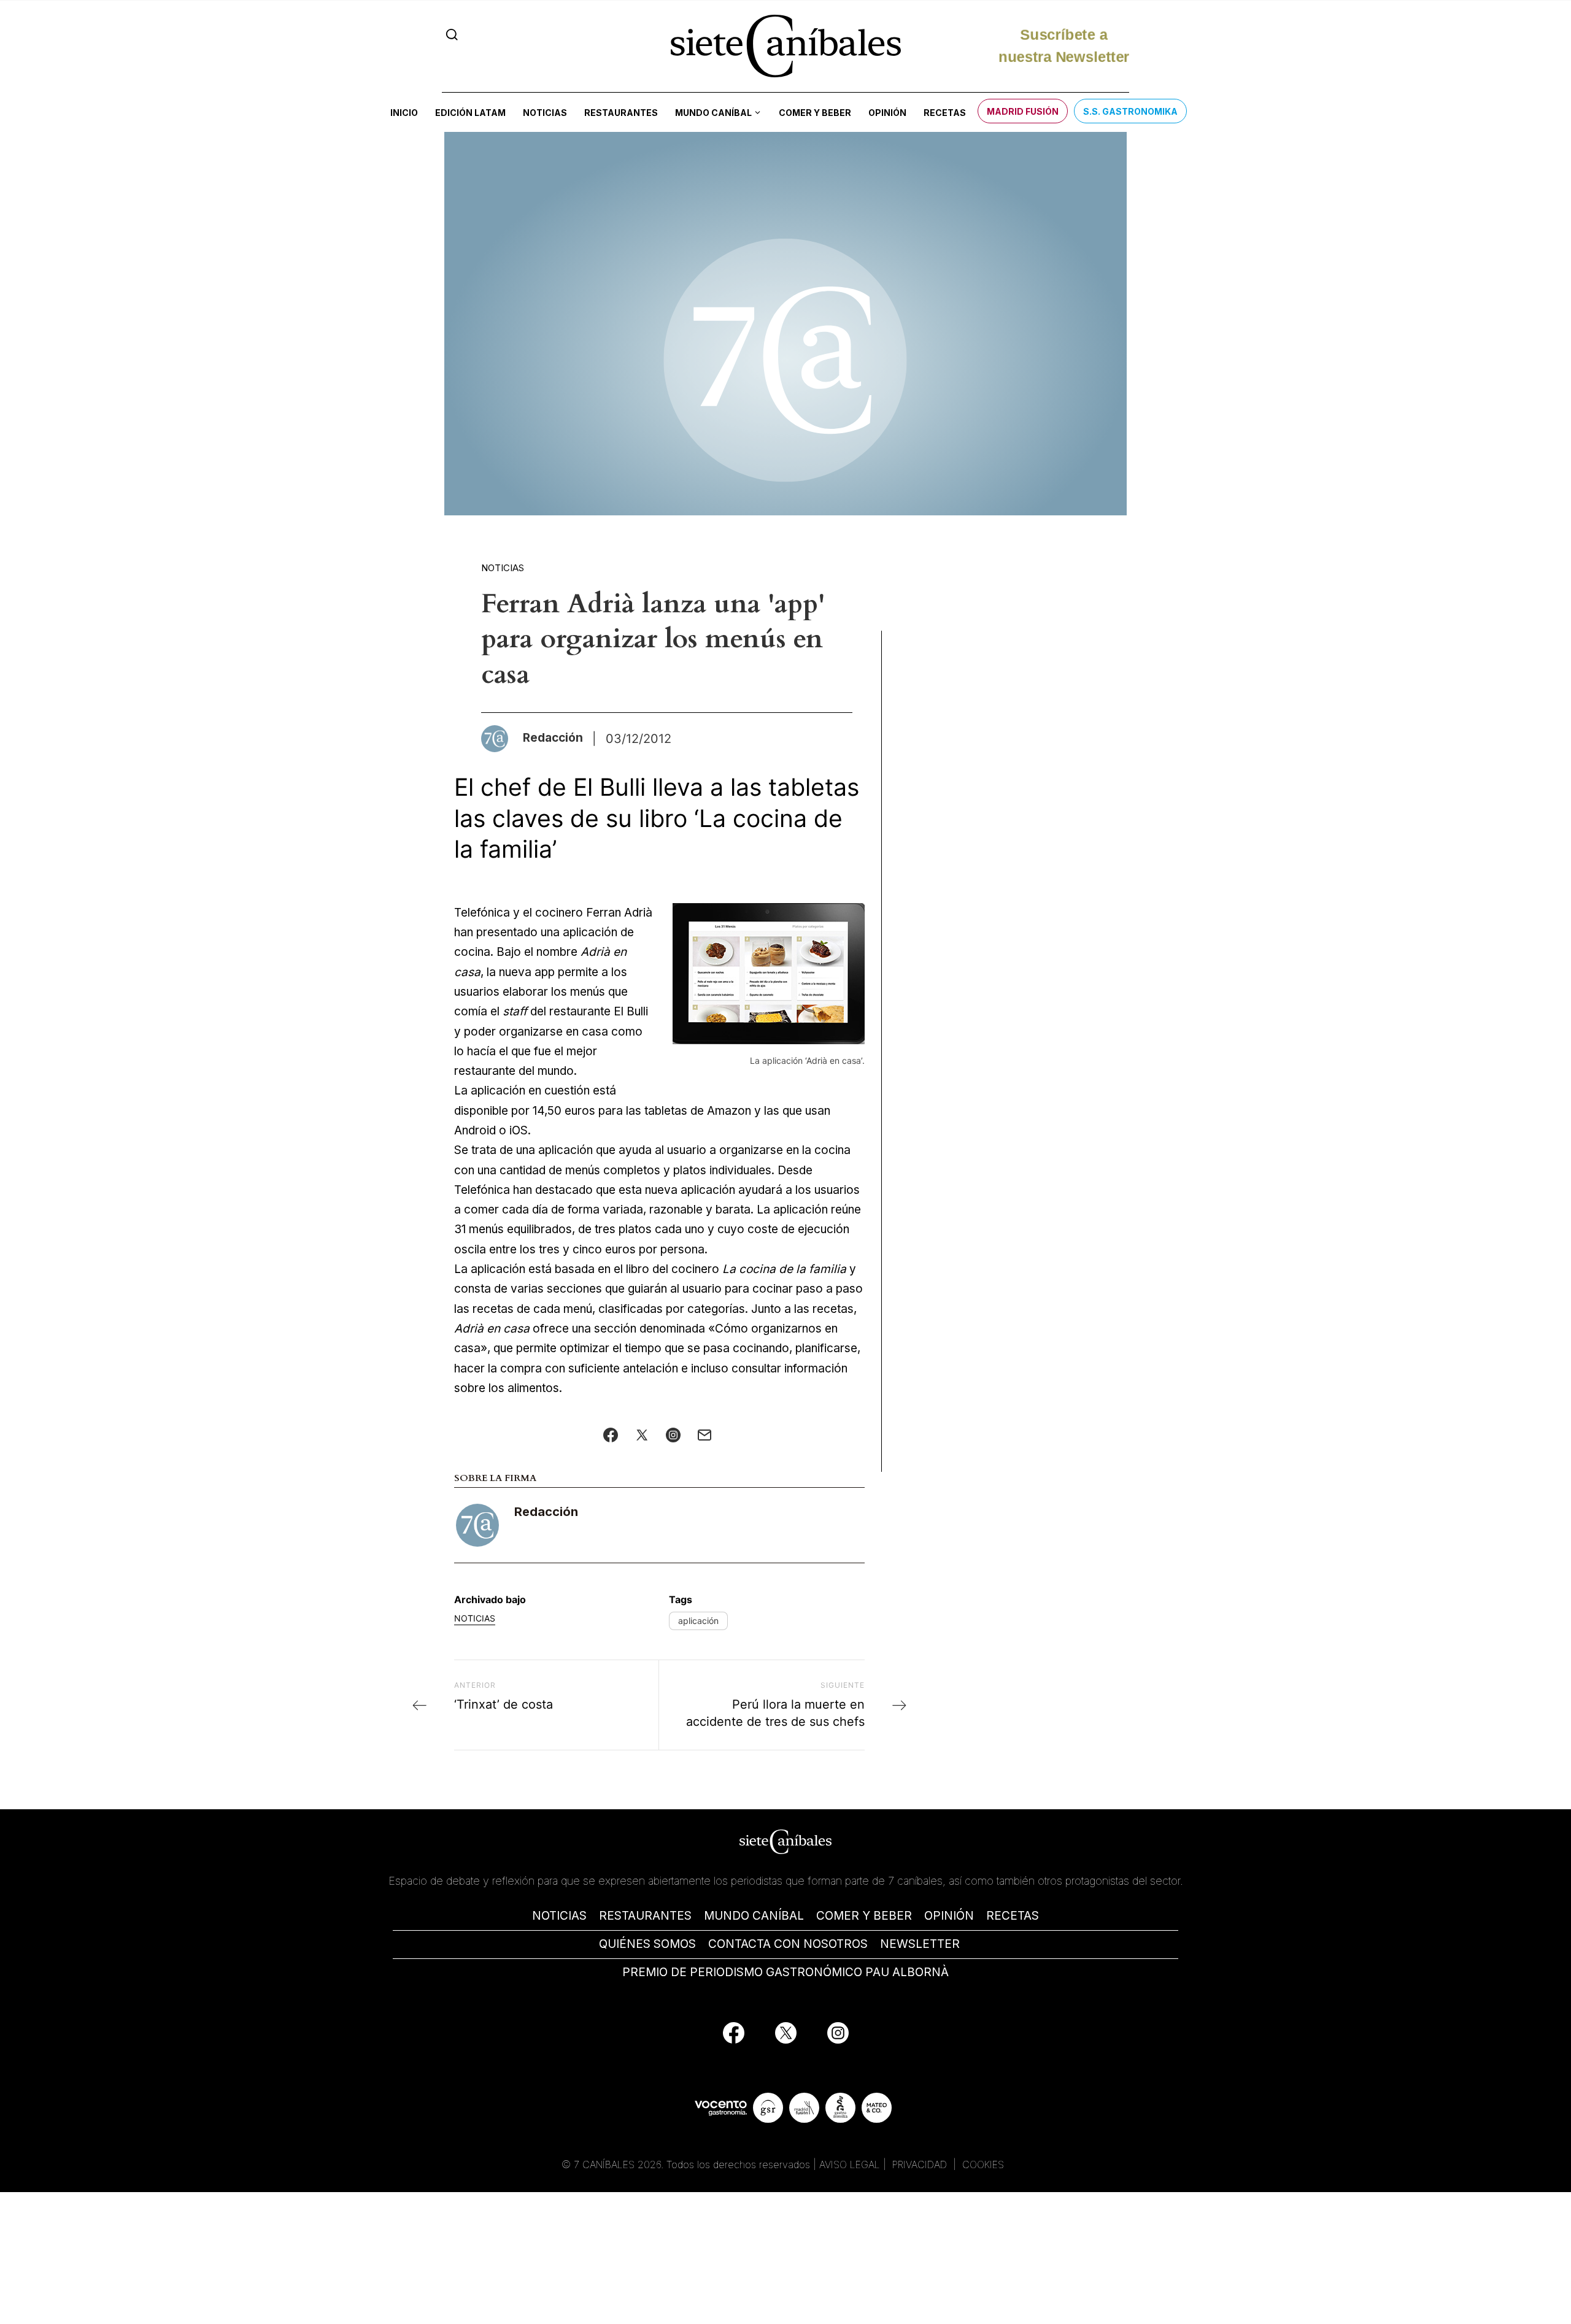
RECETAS (1013, 1916)
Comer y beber (815, 113)
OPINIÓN (949, 1916)
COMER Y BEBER (864, 1916)
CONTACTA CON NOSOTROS (788, 1944)
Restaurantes (621, 113)
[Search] (452, 35)
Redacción (546, 1512)
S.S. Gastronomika (1130, 111)
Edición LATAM (470, 113)
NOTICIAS (559, 1916)
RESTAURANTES (645, 1916)
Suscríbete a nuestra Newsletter (1064, 46)
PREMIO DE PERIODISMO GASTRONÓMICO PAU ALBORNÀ (785, 1972)
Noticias (545, 113)
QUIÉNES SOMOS (647, 1944)
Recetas (945, 113)
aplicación (698, 1621)
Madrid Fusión (1023, 111)
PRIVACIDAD (921, 2164)
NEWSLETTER (920, 1944)
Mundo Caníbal (713, 113)
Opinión (887, 113)
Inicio (404, 113)
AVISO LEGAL (850, 2164)
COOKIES (983, 2164)
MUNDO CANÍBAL (754, 1916)
